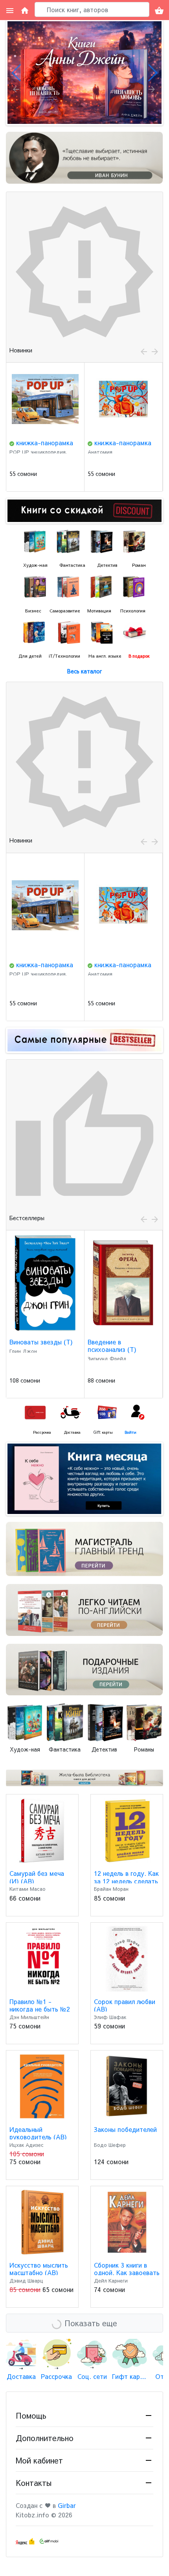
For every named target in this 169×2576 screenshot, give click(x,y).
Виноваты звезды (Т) (41, 1342)
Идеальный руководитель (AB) (38, 2133)
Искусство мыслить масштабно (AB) (39, 2269)
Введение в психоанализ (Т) (112, 1345)
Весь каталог (84, 671)
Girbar (67, 2505)
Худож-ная (25, 1749)
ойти (132, 1432)
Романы (144, 1749)
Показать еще (91, 2323)
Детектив (104, 1749)
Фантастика (65, 1749)
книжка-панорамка (45, 443)
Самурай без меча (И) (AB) (37, 1877)
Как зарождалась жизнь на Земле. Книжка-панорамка (117, 450)
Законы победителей (125, 2129)
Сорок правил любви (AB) (125, 2005)
